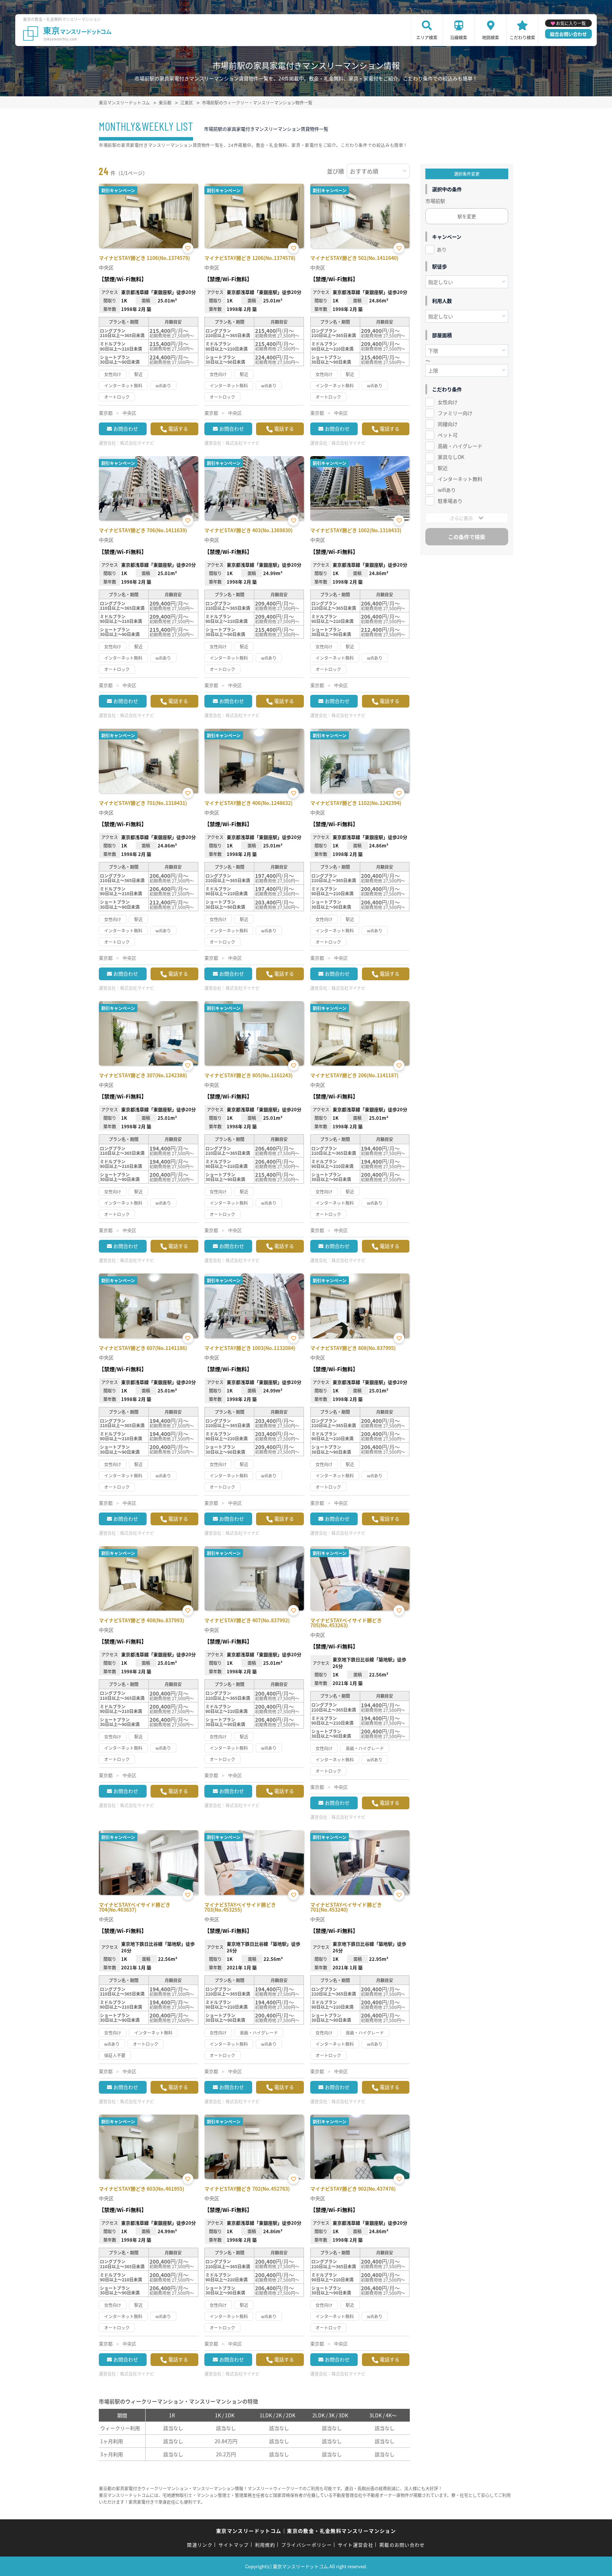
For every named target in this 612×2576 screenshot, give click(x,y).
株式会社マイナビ (137, 443)
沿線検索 (459, 37)
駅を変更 (467, 216)
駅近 (443, 468)
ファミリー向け (455, 413)
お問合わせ (126, 429)
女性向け (448, 402)
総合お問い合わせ (568, 34)
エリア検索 (427, 37)
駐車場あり (450, 501)
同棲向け (448, 424)
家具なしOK (451, 457)
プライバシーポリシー (307, 2545)
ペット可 (448, 435)
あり (442, 249)
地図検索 (491, 37)
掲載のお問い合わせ (402, 2545)
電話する (178, 429)
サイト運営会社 (356, 2545)
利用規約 (265, 2545)
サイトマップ (234, 2545)
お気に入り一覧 (571, 23)
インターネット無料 (460, 479)
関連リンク (200, 2545)
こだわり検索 (522, 37)
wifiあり (447, 490)
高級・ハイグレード (460, 446)
